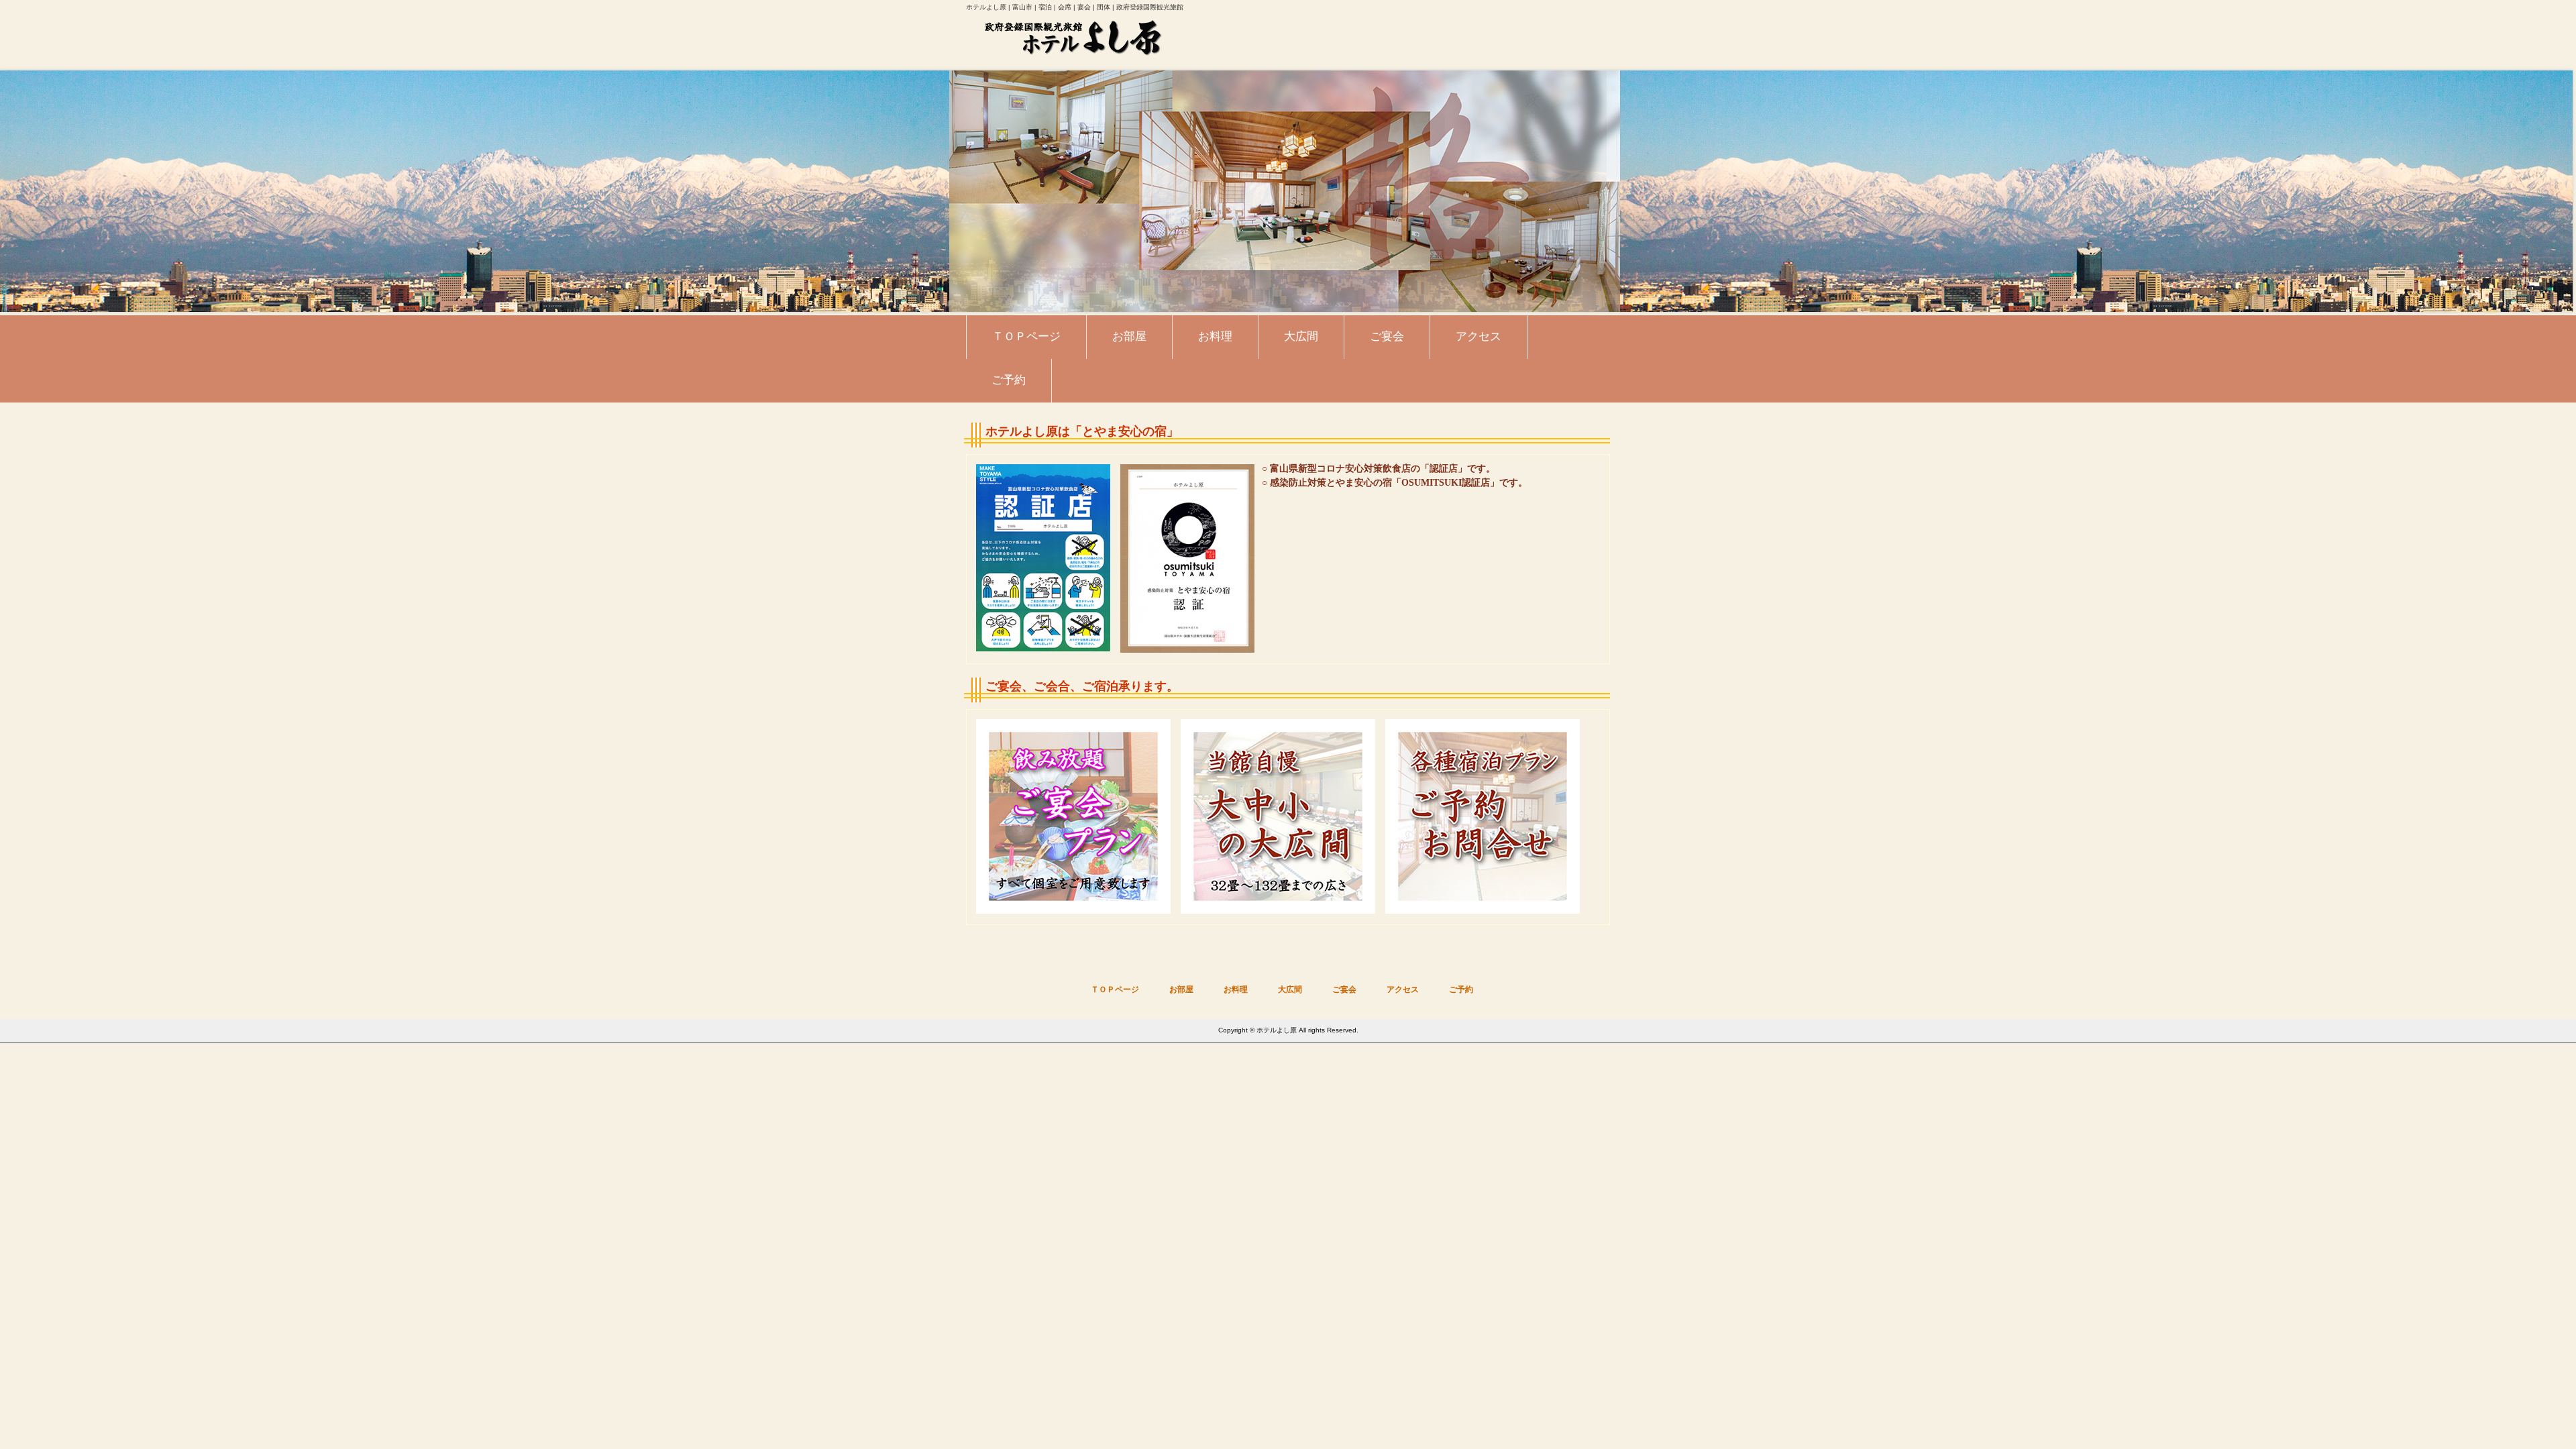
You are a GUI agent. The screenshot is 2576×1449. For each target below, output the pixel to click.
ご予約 (1461, 989)
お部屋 (1181, 989)
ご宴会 (1344, 989)
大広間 (1290, 989)
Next (2559, 191)
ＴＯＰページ (1115, 989)
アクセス (1403, 989)
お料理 (1236, 989)
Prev (17, 191)
